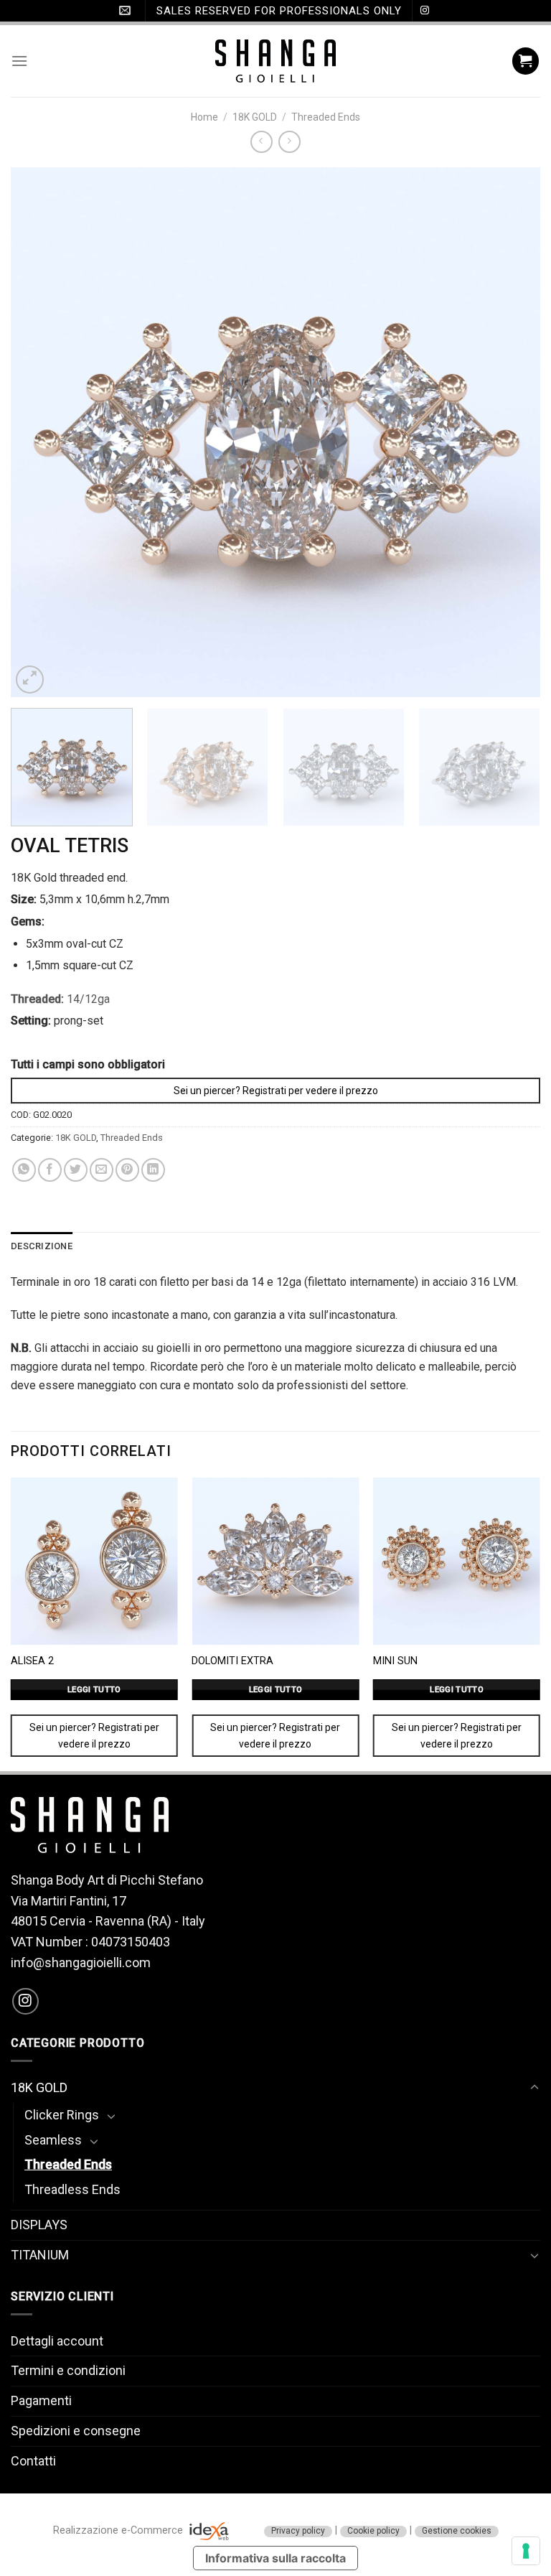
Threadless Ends (72, 2189)
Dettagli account (57, 2341)
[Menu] (19, 61)
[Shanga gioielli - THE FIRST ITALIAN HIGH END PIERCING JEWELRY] (276, 61)
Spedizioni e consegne (76, 2431)
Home (204, 117)
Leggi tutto (94, 1689)
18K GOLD (255, 117)
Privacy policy (298, 2531)
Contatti (33, 2461)
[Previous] (39, 432)
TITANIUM (40, 2255)
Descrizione (42, 1246)
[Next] (512, 432)
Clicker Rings (62, 2115)
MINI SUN (395, 1661)
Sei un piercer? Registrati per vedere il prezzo (276, 1091)
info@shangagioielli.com (81, 1963)
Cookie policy (373, 2531)
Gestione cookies (457, 2531)
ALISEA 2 (32, 1661)
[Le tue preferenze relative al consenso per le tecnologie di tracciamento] (526, 2551)
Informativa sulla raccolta (275, 2558)
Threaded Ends (326, 117)
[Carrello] (526, 61)
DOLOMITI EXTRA (232, 1661)
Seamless (53, 2140)
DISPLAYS (39, 2225)
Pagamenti (41, 2400)
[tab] (42, 1246)
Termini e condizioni (68, 2370)
